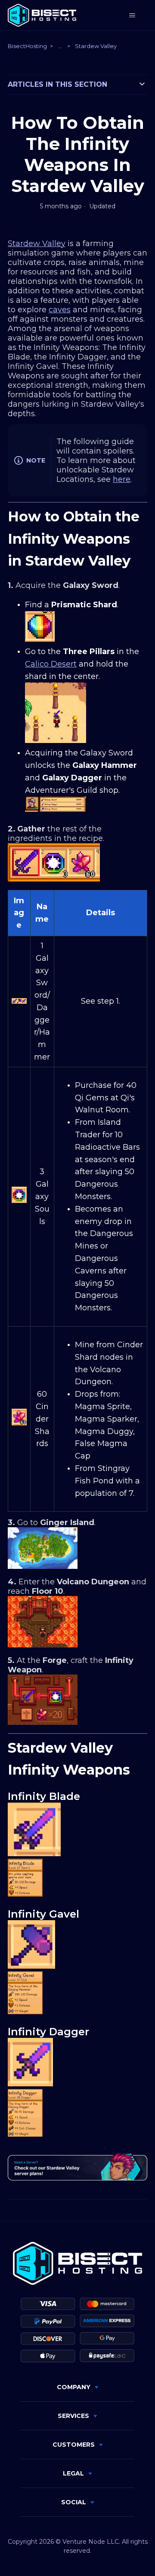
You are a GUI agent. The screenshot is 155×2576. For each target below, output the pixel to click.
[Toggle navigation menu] (132, 15)
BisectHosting (27, 46)
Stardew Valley (96, 46)
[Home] (42, 15)
